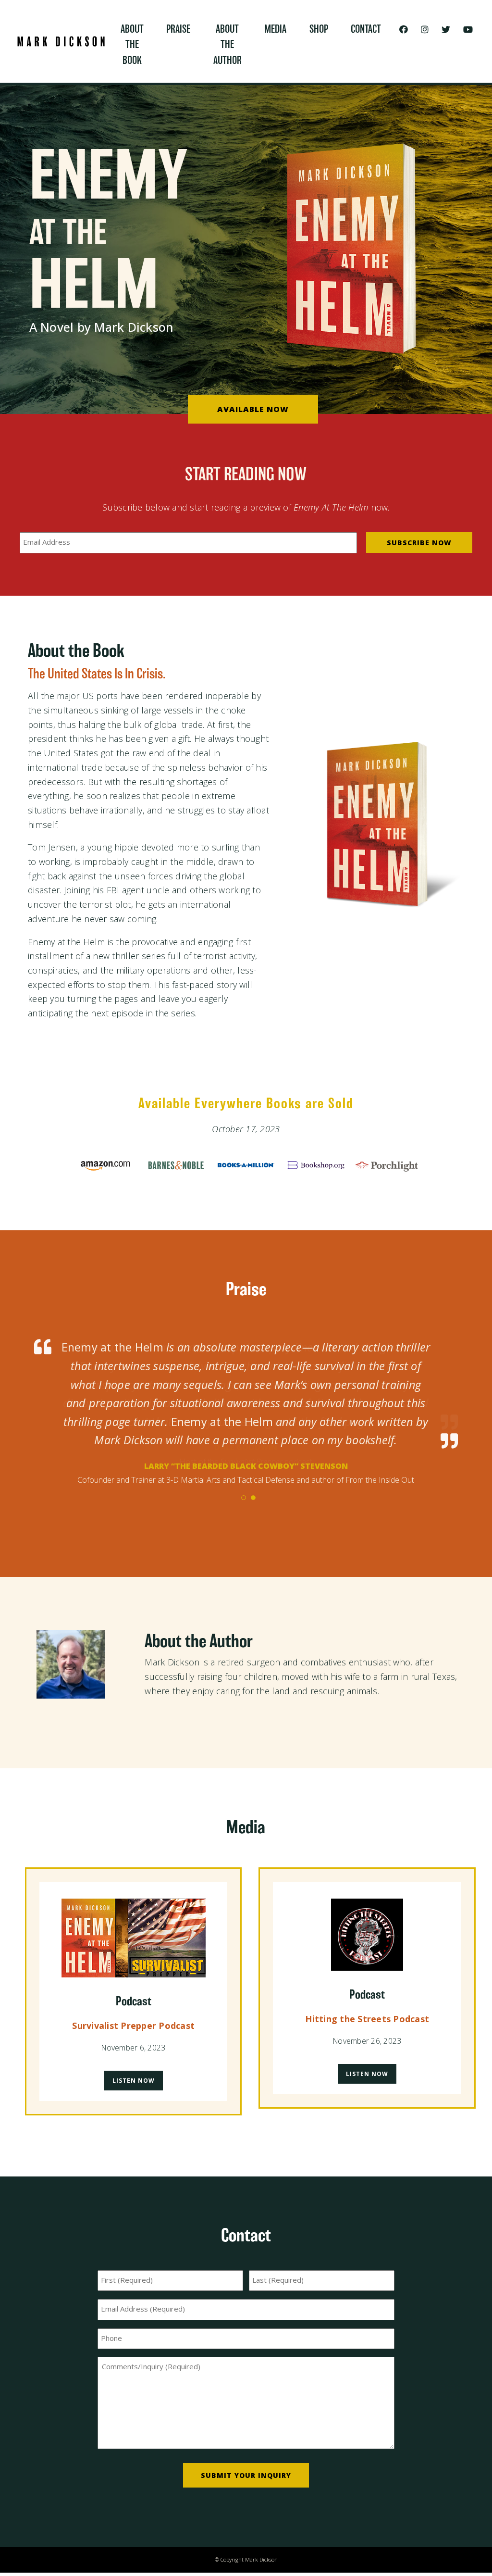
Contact (366, 29)
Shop (319, 29)
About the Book (132, 45)
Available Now (253, 409)
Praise (178, 29)
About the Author (228, 45)
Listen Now (134, 2065)
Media (275, 29)
